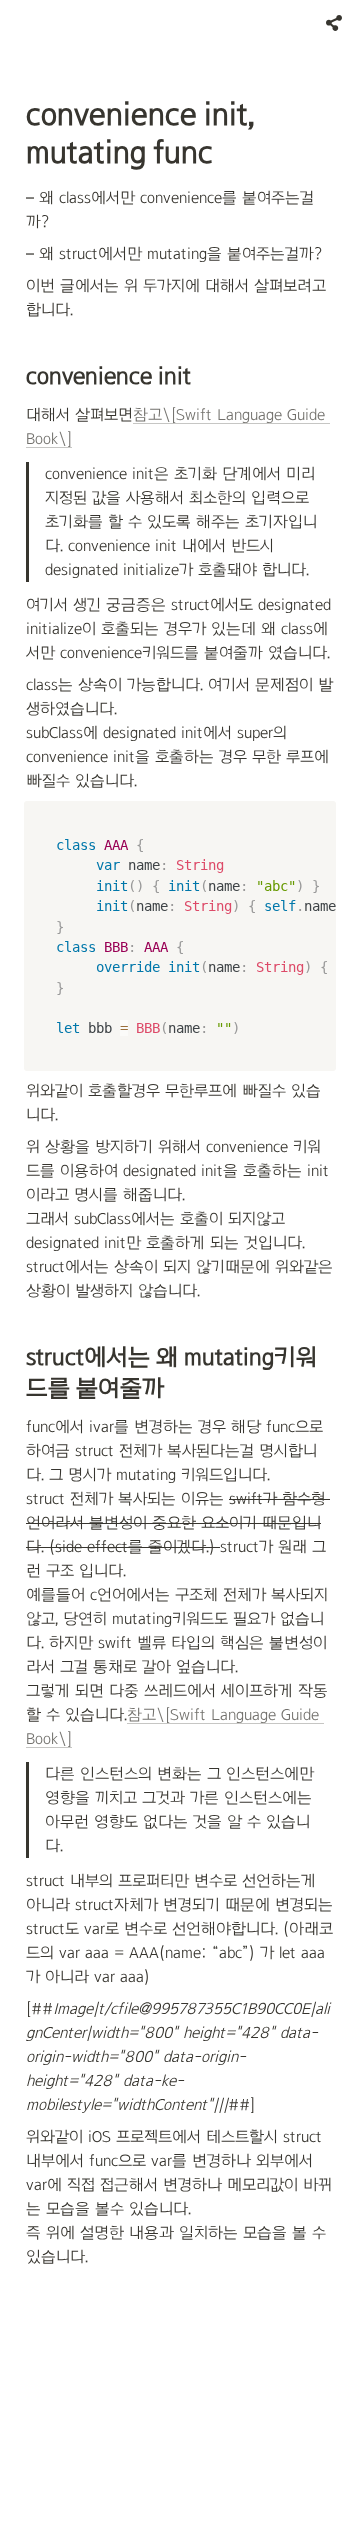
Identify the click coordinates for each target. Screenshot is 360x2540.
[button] (334, 23)
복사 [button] (315, 818)
